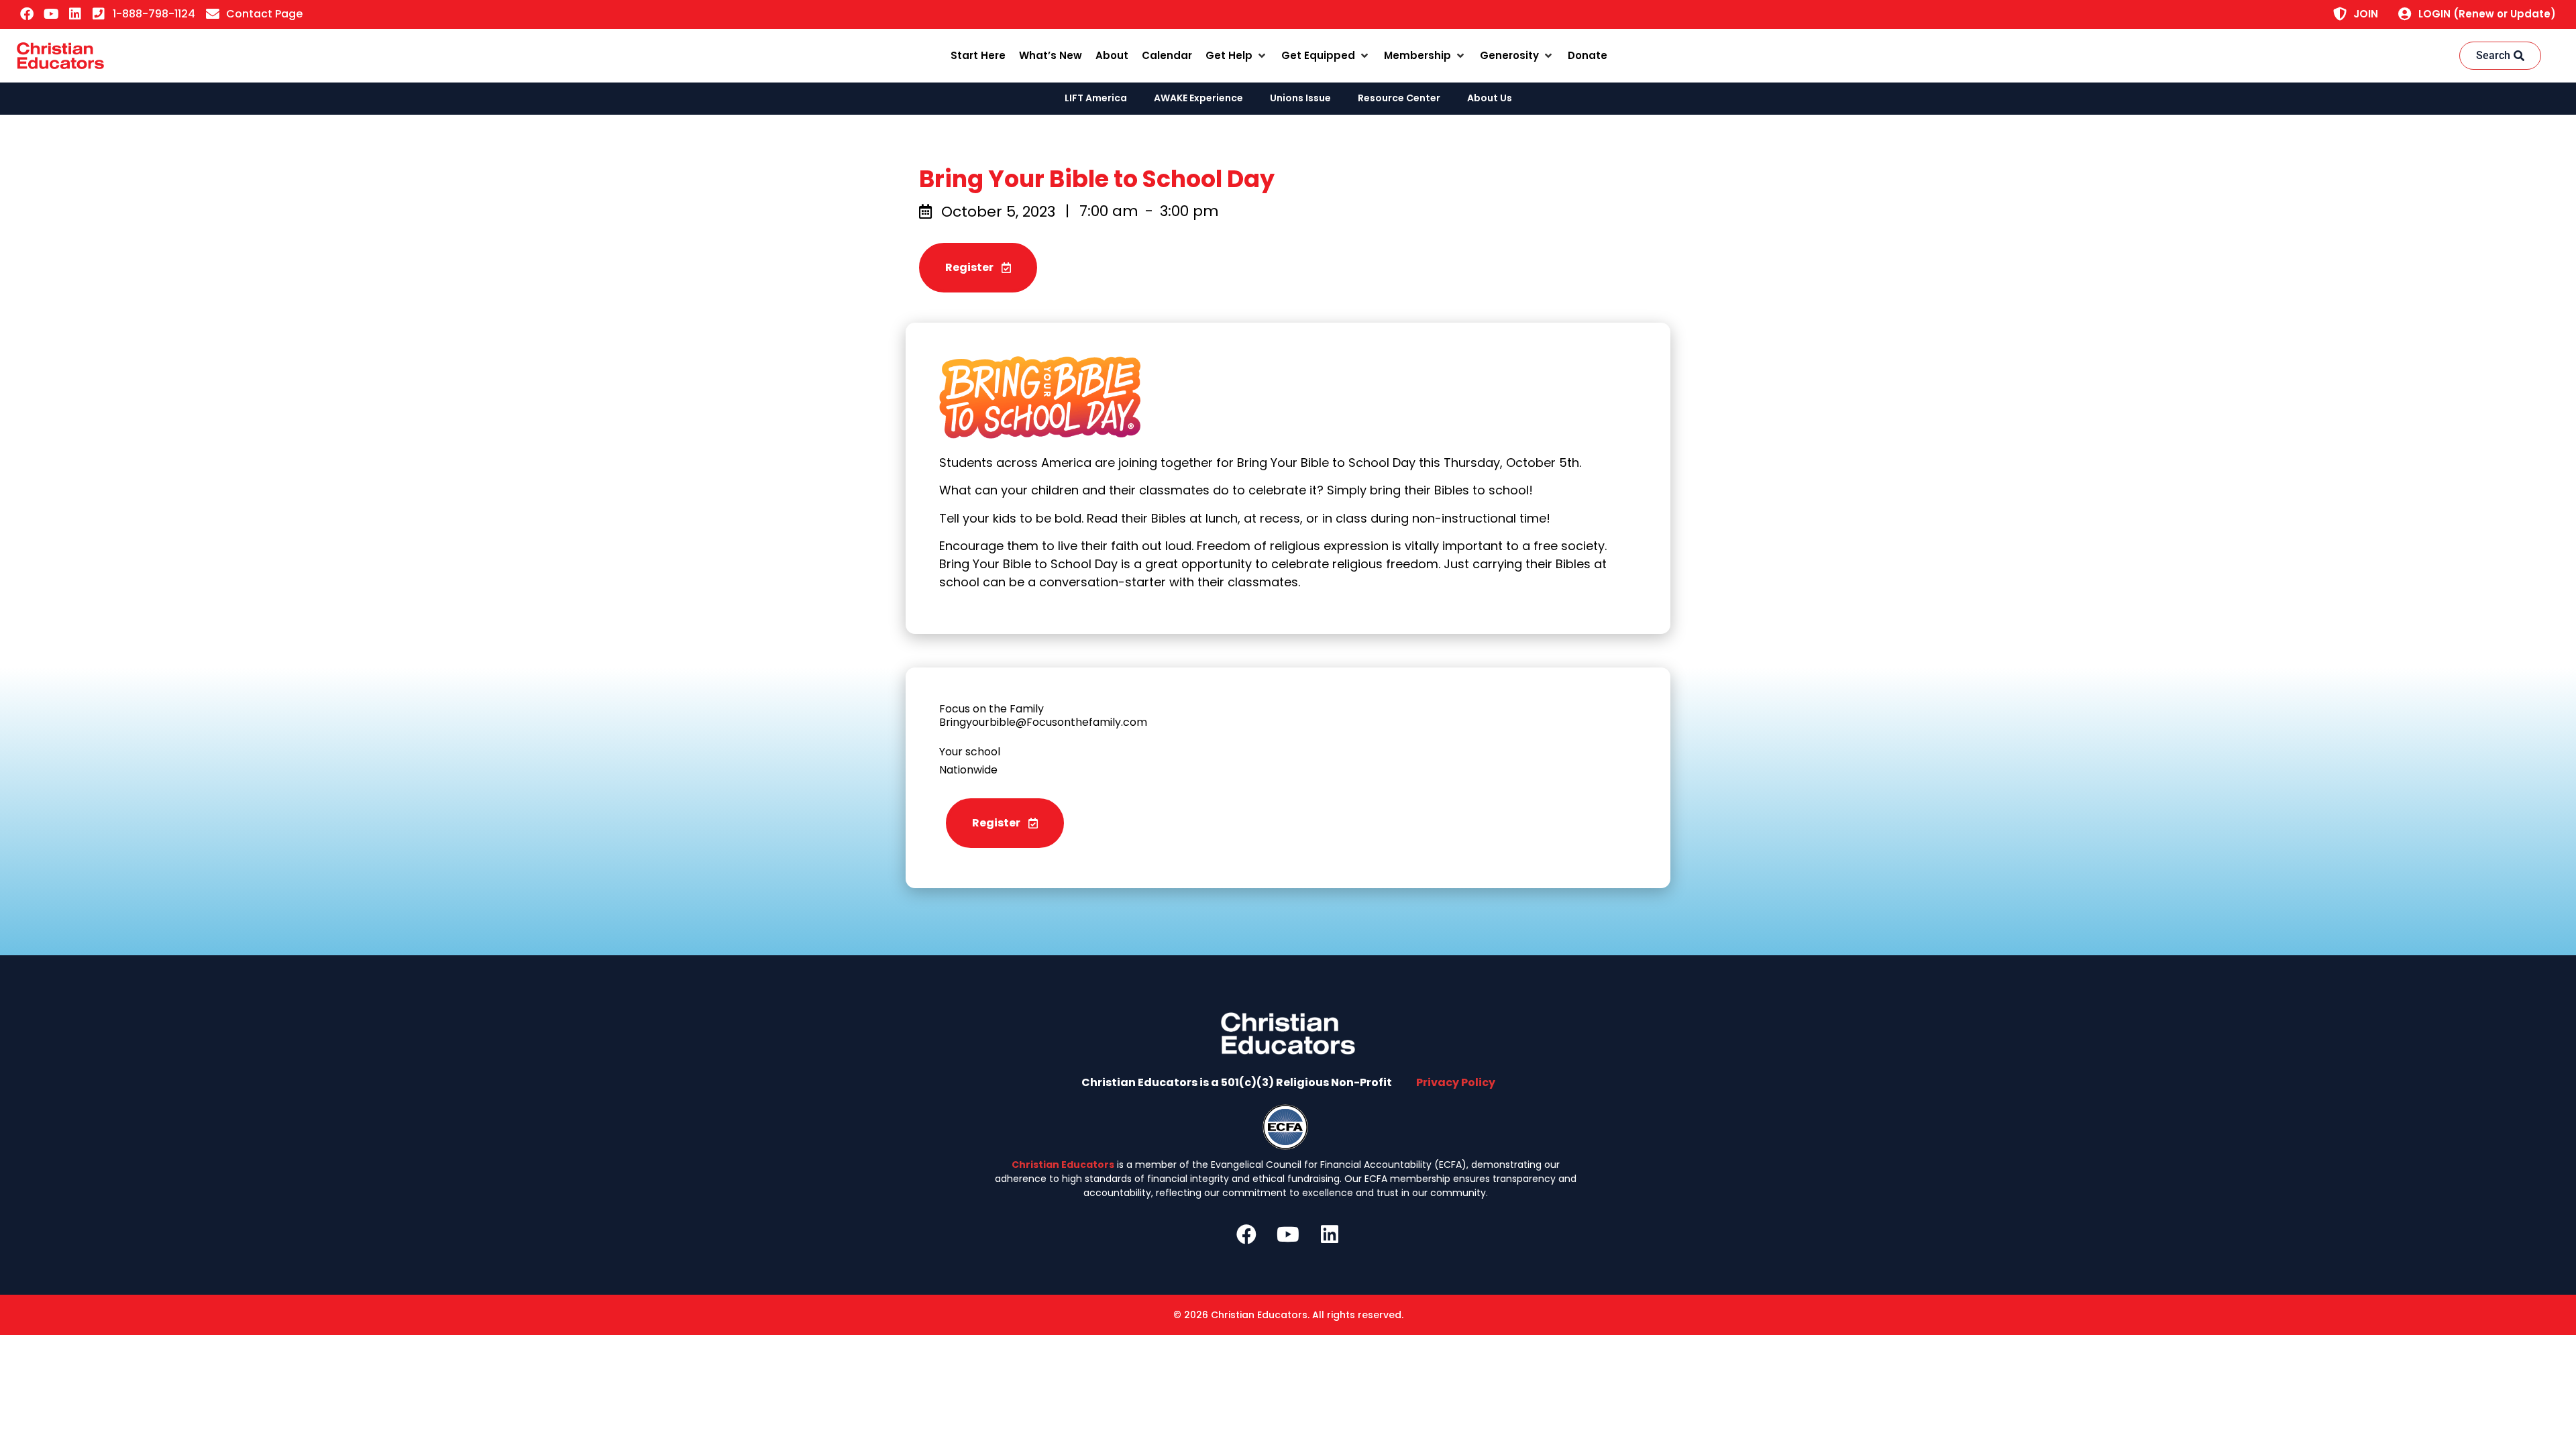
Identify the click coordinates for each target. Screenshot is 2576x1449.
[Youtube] (51, 14)
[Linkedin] (75, 14)
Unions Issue (1300, 98)
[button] (1237, 56)
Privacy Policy (1456, 1082)
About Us (1490, 98)
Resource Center (1399, 98)
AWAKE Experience (1198, 98)
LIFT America (1096, 98)
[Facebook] (27, 14)
